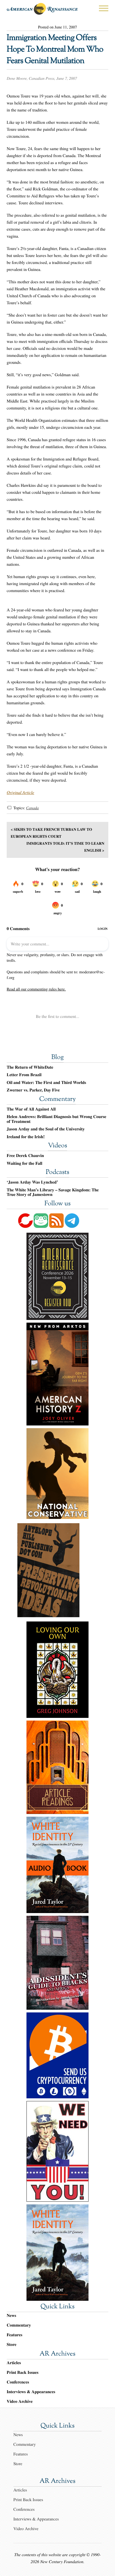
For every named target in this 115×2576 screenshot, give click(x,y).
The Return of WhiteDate (30, 1067)
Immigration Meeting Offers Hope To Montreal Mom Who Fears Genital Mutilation (55, 50)
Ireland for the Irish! (26, 1137)
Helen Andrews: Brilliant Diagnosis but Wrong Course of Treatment (56, 1119)
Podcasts (57, 1173)
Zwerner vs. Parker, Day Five (33, 1090)
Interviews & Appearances (31, 2392)
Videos (57, 1146)
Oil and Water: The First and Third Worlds (46, 1083)
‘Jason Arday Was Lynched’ (32, 1182)
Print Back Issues (23, 2372)
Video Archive (20, 2401)
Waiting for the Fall (24, 1163)
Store (11, 2344)
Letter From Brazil (24, 1075)
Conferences (18, 2382)
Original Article (20, 792)
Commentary (57, 1100)
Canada (32, 808)
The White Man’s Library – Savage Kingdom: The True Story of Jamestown (53, 1192)
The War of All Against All (31, 1109)
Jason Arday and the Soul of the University (46, 1129)
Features (15, 2335)
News (11, 2315)
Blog (57, 1058)
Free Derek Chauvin (25, 1156)
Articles (14, 2363)
